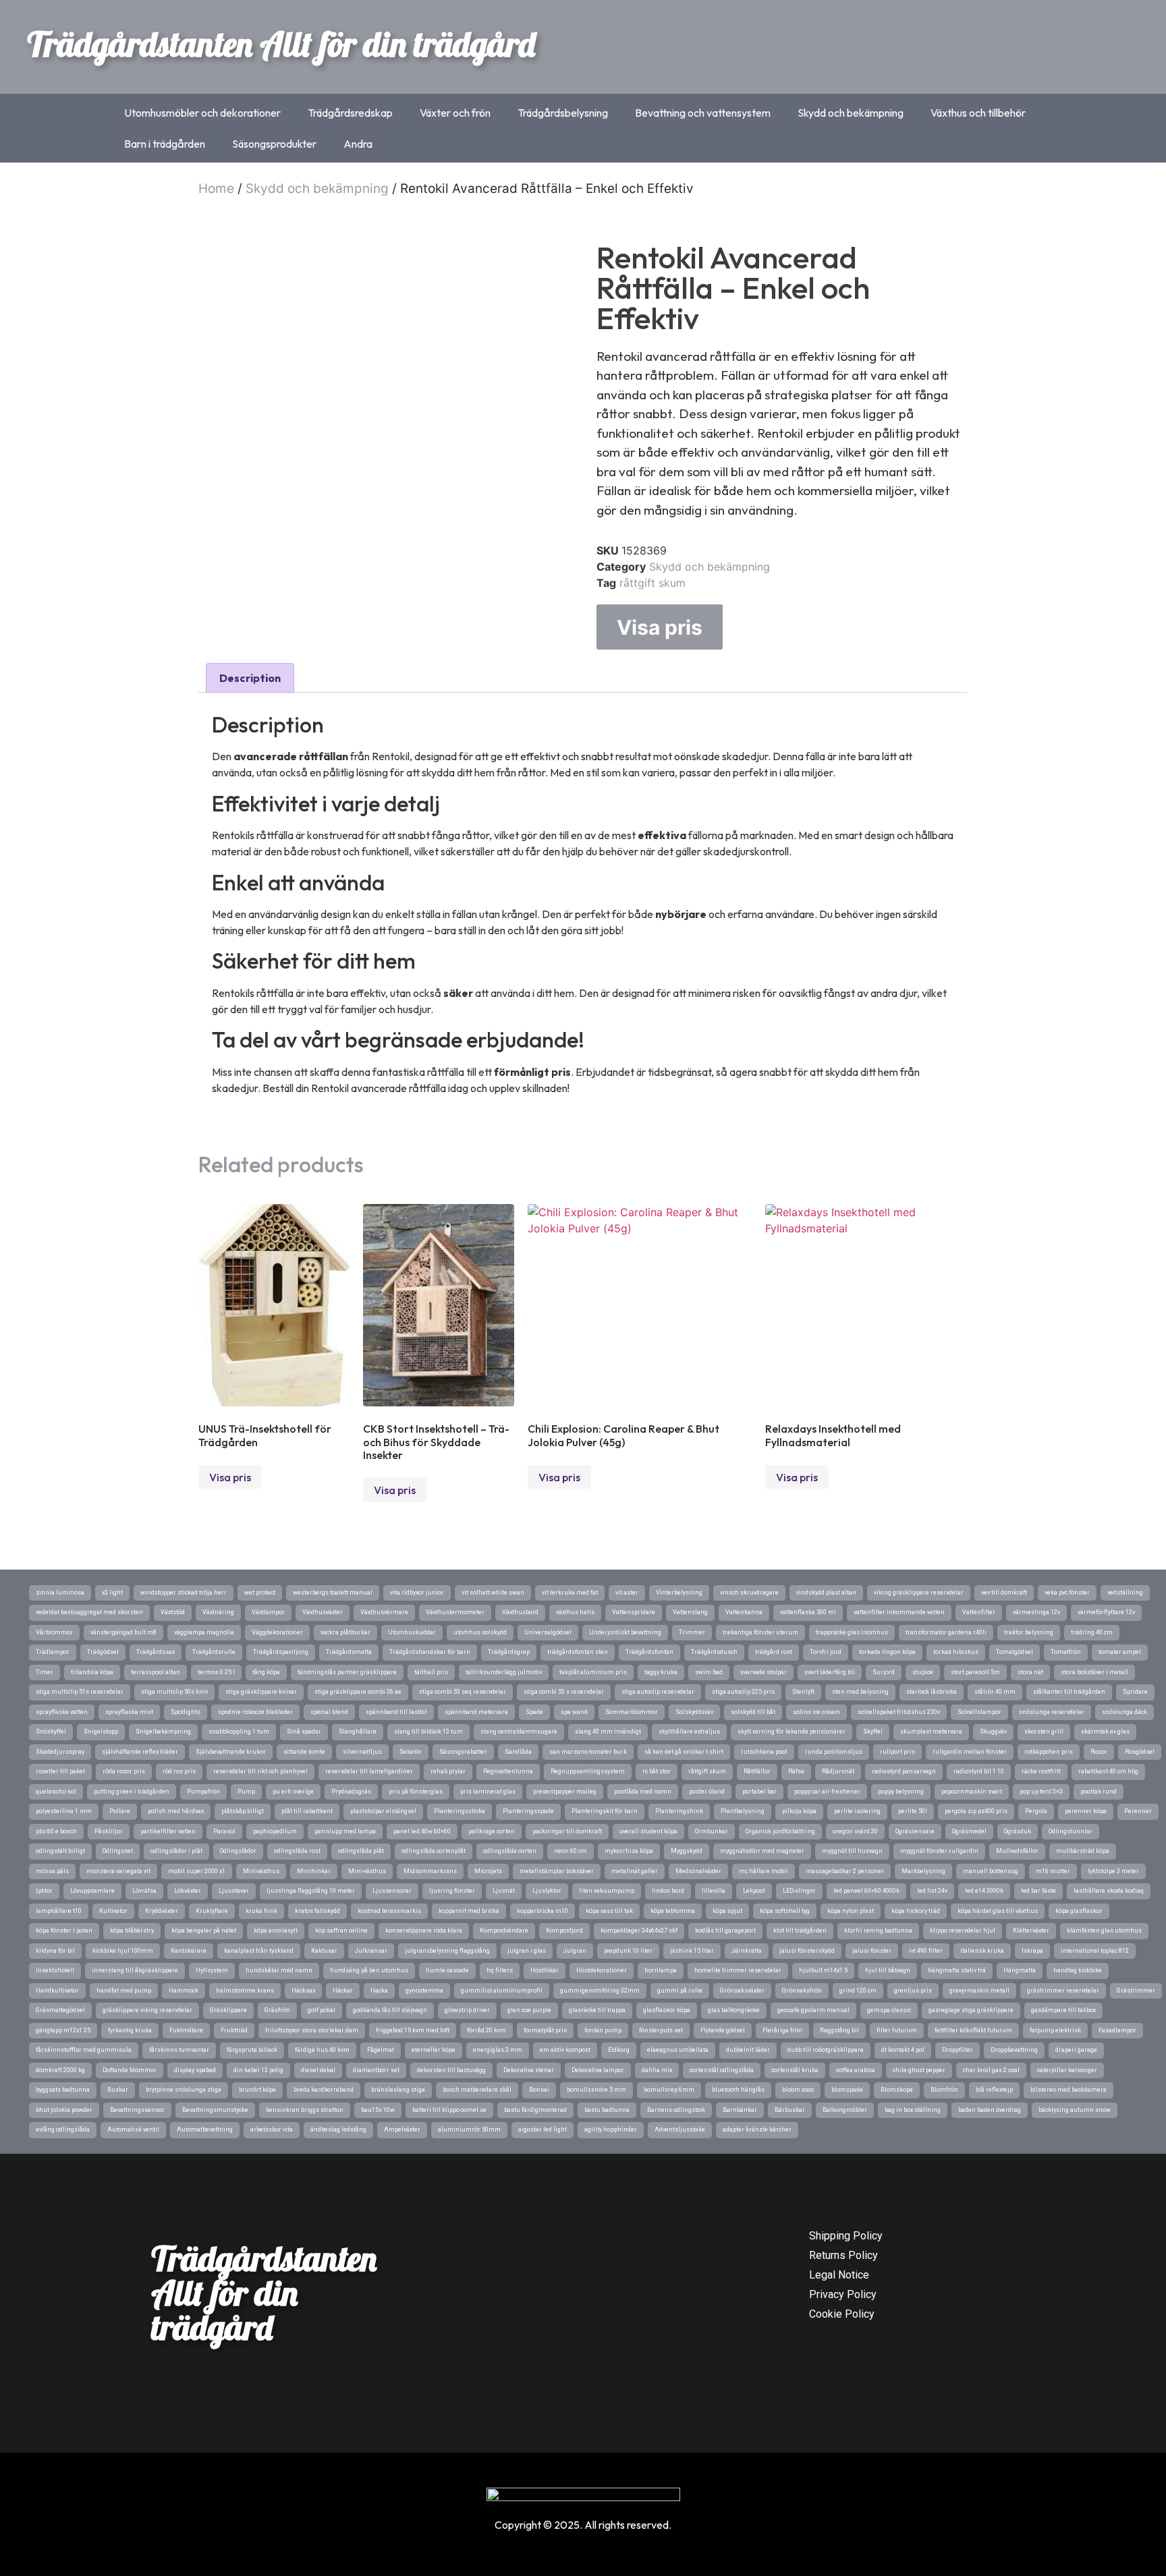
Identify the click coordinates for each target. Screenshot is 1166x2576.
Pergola (1036, 1811)
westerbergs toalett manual (333, 1593)
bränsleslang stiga (398, 2090)
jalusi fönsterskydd (807, 1951)
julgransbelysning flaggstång (447, 1951)
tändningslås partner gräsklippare (347, 1672)
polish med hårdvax (176, 1811)
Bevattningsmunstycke (215, 2110)
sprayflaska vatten (62, 1712)
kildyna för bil (55, 1951)
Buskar (118, 2090)
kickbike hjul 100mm (123, 1951)
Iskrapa (1032, 1951)
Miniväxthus (261, 1871)
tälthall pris (431, 1672)
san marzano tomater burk (588, 1752)
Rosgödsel (1140, 1752)
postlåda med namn (643, 1792)
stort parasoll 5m (975, 1672)
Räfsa (796, 1771)
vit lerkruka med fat (570, 1593)
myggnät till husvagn (852, 1851)
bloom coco (798, 2090)
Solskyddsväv (694, 1712)
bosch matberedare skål (477, 2090)
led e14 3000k (984, 1891)
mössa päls (52, 1871)
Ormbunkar (712, 1831)
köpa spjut (727, 1911)
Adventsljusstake (680, 2129)
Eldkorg (619, 2050)
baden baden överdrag (990, 2110)
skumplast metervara (931, 1731)
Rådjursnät (838, 1771)
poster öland (707, 1792)
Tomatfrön (1066, 1652)
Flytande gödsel (723, 2030)
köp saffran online (341, 1930)
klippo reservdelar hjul (963, 1930)
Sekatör (411, 1752)
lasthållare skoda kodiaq (1109, 1891)
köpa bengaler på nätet (204, 1930)
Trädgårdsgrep (509, 1652)
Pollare (120, 1811)
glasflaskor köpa (667, 2010)
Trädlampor (53, 1652)
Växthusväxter (323, 1612)
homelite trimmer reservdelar (738, 1970)
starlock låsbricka (932, 1692)
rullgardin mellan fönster (970, 1752)
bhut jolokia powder (64, 2110)
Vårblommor (54, 1632)
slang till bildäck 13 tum (428, 1731)
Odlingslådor (238, 1851)
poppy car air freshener (827, 1792)
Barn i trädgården (165, 144)
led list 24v (932, 1891)
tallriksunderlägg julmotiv (504, 1672)
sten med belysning (860, 1692)
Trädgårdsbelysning (563, 113)
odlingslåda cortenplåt (434, 1851)
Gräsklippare (228, 2010)
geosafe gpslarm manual (813, 2010)
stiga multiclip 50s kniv (174, 1692)
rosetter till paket (60, 1771)
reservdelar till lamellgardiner (369, 1771)
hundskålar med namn (279, 1970)
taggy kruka (661, 1672)
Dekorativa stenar (529, 2070)
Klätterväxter (1031, 1930)
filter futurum (897, 2030)
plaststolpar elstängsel (383, 1811)
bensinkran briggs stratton (305, 2110)
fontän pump (603, 2030)
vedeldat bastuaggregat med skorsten (89, 1612)
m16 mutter (1053, 1871)
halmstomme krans (245, 1991)
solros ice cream (816, 1712)
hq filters (500, 1970)
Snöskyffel (51, 1731)
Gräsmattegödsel (60, 2010)
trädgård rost (774, 1652)
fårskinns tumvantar (179, 2050)
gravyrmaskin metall (979, 1991)
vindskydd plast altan (826, 1593)
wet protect (260, 1593)
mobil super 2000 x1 (197, 1871)
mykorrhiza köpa (629, 1851)
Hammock (184, 1991)
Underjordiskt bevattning (625, 1632)
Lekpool (754, 1891)
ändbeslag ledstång (338, 2129)
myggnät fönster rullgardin (939, 1851)
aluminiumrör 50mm (469, 2129)
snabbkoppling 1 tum (239, 1731)
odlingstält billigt (60, 1851)
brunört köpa (257, 2090)
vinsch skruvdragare (749, 1593)
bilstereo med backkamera (1068, 2090)
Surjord (884, 1672)
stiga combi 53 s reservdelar (564, 1692)
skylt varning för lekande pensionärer (792, 1731)
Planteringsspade (528, 1811)
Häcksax (303, 1991)
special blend (329, 1712)
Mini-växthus (367, 1871)
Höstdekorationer (602, 1970)
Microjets (488, 1871)
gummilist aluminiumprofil (502, 1991)
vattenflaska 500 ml (808, 1612)
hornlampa (661, 1970)
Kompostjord (564, 1930)
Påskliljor (109, 1831)
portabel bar (759, 1792)
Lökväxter (188, 1891)
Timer (45, 1672)
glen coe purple (529, 2010)
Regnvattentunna (508, 1771)
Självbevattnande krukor (231, 1752)
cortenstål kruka (795, 2070)
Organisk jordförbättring (780, 1831)
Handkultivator (57, 1991)
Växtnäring (218, 1612)
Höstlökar (545, 1970)
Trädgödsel (103, 1652)
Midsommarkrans (430, 1871)
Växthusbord (520, 1612)
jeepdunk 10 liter (628, 1951)
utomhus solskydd (480, 1632)
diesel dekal (318, 2070)
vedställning (1125, 1593)
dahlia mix (657, 2070)
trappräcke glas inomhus (852, 1632)
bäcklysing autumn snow (1075, 2110)
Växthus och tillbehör (978, 113)
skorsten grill (1044, 1731)
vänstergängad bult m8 (123, 1632)
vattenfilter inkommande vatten (899, 1612)
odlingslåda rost (297, 1851)
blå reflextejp (994, 2090)
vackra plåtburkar (345, 1632)
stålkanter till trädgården (1069, 1692)
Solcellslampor (979, 1712)
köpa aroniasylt (276, 1930)
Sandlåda (518, 1752)
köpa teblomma (673, 1911)
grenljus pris (913, 1991)
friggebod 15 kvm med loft (413, 2030)
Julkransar (371, 1951)
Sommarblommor (632, 1712)
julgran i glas (527, 1951)
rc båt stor (657, 1771)
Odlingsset (118, 1851)
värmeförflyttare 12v (1106, 1612)
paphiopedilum (275, 1831)
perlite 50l (913, 1811)
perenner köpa (1086, 1811)
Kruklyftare (212, 1911)
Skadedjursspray (60, 1752)
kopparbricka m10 (543, 1911)
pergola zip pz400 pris (976, 1811)
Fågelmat (381, 2050)
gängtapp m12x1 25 (63, 2030)
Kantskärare (189, 1951)
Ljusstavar (234, 1891)
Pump (246, 1792)
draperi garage (1076, 2050)
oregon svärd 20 (855, 1831)
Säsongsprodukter (274, 144)
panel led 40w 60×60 (422, 1831)
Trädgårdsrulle (214, 1652)
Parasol (224, 1831)
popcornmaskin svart (972, 1792)
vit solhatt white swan (493, 1593)
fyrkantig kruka (130, 2030)
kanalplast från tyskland (259, 1951)
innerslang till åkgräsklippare (135, 1970)
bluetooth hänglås (738, 2090)
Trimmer (692, 1632)
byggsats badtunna (63, 2090)
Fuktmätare (186, 2030)
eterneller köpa (434, 2050)
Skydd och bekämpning (851, 113)
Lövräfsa (144, 1891)
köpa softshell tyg (785, 1911)
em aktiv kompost (565, 2050)
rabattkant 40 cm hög (1108, 1771)
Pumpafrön (203, 1792)
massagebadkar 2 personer (845, 1871)
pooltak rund (1099, 1792)
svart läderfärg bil (830, 1672)
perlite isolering (857, 1811)
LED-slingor (799, 1891)
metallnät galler (635, 1871)
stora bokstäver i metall (1094, 1672)
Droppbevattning (1014, 2050)
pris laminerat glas (488, 1792)
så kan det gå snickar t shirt (684, 1752)
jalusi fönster (872, 1951)
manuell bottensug (991, 1871)
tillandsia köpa (92, 1672)
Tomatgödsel (1015, 1652)
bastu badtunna (607, 2110)
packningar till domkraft (567, 1831)
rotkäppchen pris (1049, 1752)
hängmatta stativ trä (957, 1970)
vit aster (627, 1593)
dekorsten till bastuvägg (451, 2070)
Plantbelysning (743, 1811)
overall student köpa (648, 1831)
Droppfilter (957, 2050)
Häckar (343, 1991)
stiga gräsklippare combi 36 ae (358, 1692)
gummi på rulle (680, 1991)
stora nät (1030, 1672)
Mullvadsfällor (1017, 1851)
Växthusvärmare (384, 1612)
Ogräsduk (1018, 1831)
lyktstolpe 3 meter (1113, 1871)
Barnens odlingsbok (676, 2110)
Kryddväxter (162, 1911)
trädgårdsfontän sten (578, 1652)
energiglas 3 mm (498, 2050)
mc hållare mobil (764, 1871)
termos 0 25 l (216, 1672)
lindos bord (668, 1891)
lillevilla (714, 1891)
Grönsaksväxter (742, 1991)
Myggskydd (687, 1851)
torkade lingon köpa (887, 1652)
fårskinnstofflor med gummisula (84, 2050)
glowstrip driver (467, 2010)
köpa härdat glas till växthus (998, 1911)
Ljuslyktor (547, 1891)
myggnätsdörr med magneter (762, 1851)
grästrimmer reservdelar (1063, 1991)
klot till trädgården (800, 1930)
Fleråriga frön (782, 2030)
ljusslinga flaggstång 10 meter (311, 1891)
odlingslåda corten (510, 1851)
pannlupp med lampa (345, 1831)
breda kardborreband (324, 2090)
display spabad (195, 2070)
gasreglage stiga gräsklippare (971, 2010)
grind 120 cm (858, 1991)
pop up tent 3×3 (1041, 1792)
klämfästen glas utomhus (1104, 1930)
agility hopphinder (611, 2129)
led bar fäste (1038, 1891)
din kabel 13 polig (258, 2070)
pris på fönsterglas (416, 1792)
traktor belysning (1029, 1632)
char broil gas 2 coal (991, 2070)
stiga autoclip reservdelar (658, 1692)
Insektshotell (55, 1970)
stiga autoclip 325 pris (743, 1692)
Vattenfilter (979, 1612)
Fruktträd (234, 2030)
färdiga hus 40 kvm (322, 2050)
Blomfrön (944, 2090)
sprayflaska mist (129, 1712)
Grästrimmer (1136, 1991)
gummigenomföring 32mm (600, 1991)
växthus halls (575, 1612)
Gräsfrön (277, 2010)
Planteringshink (679, 1811)
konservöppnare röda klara (424, 1930)
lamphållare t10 (59, 1911)
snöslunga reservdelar (1052, 1712)
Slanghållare (358, 1731)
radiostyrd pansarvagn (904, 1771)
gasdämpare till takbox (1063, 2010)
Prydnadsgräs (351, 1792)
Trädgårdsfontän (649, 1652)
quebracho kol (56, 1792)
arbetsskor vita (272, 2129)
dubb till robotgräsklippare (826, 2050)
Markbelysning (923, 1871)
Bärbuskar (790, 2110)
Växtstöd (173, 1612)
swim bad (709, 1672)
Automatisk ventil (133, 2129)
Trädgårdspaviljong (281, 1652)
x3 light (112, 1593)
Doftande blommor (130, 2070)
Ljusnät (504, 1891)
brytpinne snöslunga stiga (184, 2090)
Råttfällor (757, 1771)
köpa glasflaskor (1079, 1911)
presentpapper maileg (565, 1792)
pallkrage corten (492, 1831)
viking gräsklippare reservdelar (919, 1593)
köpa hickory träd (916, 1911)
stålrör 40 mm (995, 1692)
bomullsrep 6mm (669, 2090)
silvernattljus (362, 1752)
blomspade (847, 2090)
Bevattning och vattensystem (703, 113)
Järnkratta (747, 1951)
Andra (358, 144)
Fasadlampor (1117, 2030)
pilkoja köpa (799, 1811)
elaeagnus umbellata (678, 2050)
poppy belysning (901, 1792)
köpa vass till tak (609, 1911)
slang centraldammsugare (519, 1731)
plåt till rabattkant (307, 1811)
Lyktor (44, 1891)
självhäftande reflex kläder (140, 1752)
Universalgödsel (548, 1632)
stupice (923, 1672)
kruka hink (261, 1911)
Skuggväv (993, 1731)
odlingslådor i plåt (176, 1851)
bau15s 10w (378, 2110)
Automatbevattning (205, 2129)
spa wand (574, 1712)
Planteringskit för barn (605, 1811)
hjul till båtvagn (888, 1970)
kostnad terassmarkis (389, 1911)
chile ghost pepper (919, 2070)
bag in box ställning (913, 2110)
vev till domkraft (1004, 1593)
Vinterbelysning (679, 1593)
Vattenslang (690, 1612)
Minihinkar (314, 1871)
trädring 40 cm (1092, 1632)
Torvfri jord (826, 1652)
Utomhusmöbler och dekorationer (202, 113)
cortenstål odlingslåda (722, 2070)
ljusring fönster (452, 1891)
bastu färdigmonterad (535, 2110)
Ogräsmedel (969, 1831)
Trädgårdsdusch (714, 1652)
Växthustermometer (455, 1612)
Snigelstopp (101, 1731)
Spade (534, 1712)
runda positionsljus (834, 1752)
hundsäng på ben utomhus (369, 1970)
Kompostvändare (504, 1930)
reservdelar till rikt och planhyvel (260, 1771)
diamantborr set (376, 2070)
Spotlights (186, 1712)
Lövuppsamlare (92, 1891)
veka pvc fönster (1067, 1593)
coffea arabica (856, 2070)
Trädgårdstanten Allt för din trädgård (281, 44)
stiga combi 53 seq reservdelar (463, 1692)
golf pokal (322, 2010)
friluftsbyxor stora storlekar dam (312, 2030)
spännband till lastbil (396, 1712)
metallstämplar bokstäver (557, 1871)
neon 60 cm (571, 1851)
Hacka (379, 1991)
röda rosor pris (124, 1771)
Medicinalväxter (698, 1871)
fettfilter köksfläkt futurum (973, 2030)
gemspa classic (889, 2010)
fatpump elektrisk (1055, 2030)
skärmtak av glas (1105, 1731)
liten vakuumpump (607, 1891)
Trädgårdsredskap (350, 113)
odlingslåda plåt (361, 1851)
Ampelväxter (402, 2129)
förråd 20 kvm (487, 2030)
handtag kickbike (1078, 1970)
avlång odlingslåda (63, 2129)
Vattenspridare (634, 1612)
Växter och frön (455, 113)
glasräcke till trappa (597, 2010)
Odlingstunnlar (1071, 1831)
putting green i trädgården (132, 1792)
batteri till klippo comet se (449, 2110)
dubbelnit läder (748, 2050)
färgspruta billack (252, 2050)
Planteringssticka (460, 1811)
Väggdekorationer (277, 1632)
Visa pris (660, 627)
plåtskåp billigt (243, 1811)
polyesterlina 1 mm (64, 1811)
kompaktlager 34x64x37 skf (639, 1930)
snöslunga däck (1125, 1712)
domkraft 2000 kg (60, 2070)
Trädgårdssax (156, 1652)
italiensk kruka (982, 1951)
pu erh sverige (293, 1792)
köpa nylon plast (851, 1911)
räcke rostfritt (1041, 1771)
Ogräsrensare (915, 1831)
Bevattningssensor (137, 2110)
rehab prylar (448, 1771)
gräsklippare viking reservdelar (147, 2010)
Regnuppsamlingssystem (588, 1771)
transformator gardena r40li (946, 1632)
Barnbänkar (740, 2110)
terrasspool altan (156, 1672)
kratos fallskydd (317, 1911)
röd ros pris (179, 1771)
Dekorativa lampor (598, 2070)
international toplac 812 (1095, 1951)
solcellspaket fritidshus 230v (899, 1712)
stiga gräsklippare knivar (261, 1692)
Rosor (1099, 1752)
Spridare (1135, 1692)
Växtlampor (268, 1612)
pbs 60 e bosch (56, 1831)
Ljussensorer (392, 1891)
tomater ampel (1120, 1652)
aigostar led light (543, 2129)
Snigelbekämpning (163, 1731)
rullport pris (897, 1752)
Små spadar (304, 1731)
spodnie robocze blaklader (255, 1712)
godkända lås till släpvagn (390, 2010)
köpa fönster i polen (64, 1930)
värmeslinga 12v (1036, 1612)
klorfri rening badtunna (878, 1930)
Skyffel (873, 1731)
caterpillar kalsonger (1067, 2070)
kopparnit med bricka (469, 1911)
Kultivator (113, 1911)
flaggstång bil (839, 2030)
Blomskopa (897, 2090)
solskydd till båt (753, 1712)
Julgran (575, 1951)
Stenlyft (803, 1692)
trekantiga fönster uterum (760, 1632)
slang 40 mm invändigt (608, 1731)
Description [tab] (250, 678)
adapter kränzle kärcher (757, 2129)
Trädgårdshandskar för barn (430, 1652)
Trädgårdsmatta (349, 1652)
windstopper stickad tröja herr (184, 1593)
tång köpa (266, 1672)
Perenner (1138, 1811)
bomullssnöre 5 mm (596, 2090)
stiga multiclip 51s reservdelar (80, 1692)
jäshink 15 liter (692, 1951)
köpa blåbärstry (132, 1930)
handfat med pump (124, 1991)
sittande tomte (304, 1752)
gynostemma (424, 1991)
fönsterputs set (661, 2030)
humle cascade (447, 1970)
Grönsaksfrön (802, 1991)
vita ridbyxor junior (417, 1593)
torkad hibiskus (956, 1652)
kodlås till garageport (725, 1930)
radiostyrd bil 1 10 (979, 1771)
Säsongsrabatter (463, 1752)
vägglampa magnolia (204, 1632)
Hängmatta (1020, 1970)
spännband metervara (476, 1712)
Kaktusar (324, 1951)
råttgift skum (653, 583)
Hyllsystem (212, 1970)
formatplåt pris (545, 2030)
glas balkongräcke (734, 2010)
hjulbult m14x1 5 (823, 1970)
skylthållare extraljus (689, 1731)
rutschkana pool (764, 1752)
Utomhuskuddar (412, 1632)
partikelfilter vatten (168, 1831)
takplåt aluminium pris (593, 1672)
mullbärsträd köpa (1083, 1851)
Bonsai (539, 2090)
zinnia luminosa (60, 1593)
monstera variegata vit (118, 1871)
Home (216, 189)
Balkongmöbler (845, 2110)
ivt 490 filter (926, 1951)
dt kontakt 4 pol (903, 2050)
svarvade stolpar (764, 1672)
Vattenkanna (744, 1612)
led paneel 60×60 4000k (866, 1891)
